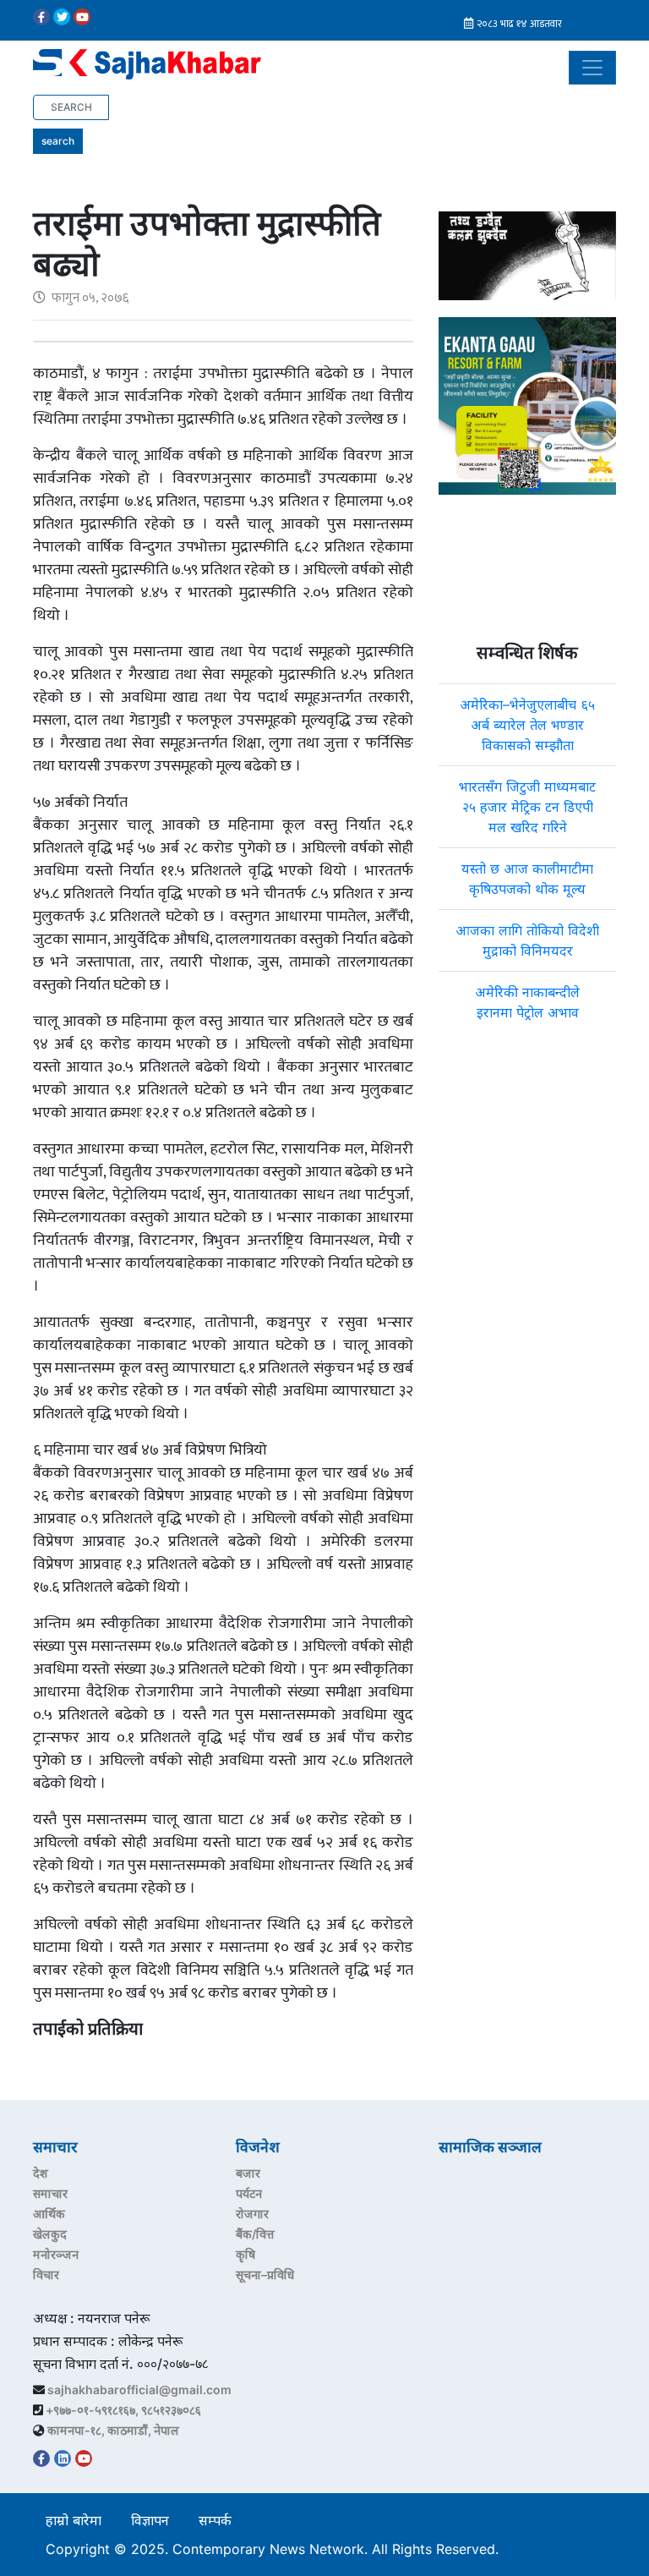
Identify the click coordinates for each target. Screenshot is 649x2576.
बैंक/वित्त (255, 2234)
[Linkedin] (63, 2458)
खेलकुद (50, 2234)
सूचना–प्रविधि (265, 2275)
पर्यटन (249, 2193)
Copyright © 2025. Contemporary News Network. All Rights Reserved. (276, 2549)
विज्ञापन (150, 2520)
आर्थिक (49, 2214)
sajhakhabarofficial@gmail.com (139, 2390)
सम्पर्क (215, 2520)
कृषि (245, 2254)
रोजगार (252, 2214)
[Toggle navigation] (592, 68)
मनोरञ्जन (56, 2254)
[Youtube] (82, 17)
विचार (46, 2275)
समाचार (50, 2193)
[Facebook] (41, 17)
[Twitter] (62, 17)
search (58, 141)
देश (41, 2173)
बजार (248, 2173)
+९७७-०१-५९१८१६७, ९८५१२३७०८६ (123, 2410)
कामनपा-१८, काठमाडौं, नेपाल (113, 2430)
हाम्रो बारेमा (74, 2520)
